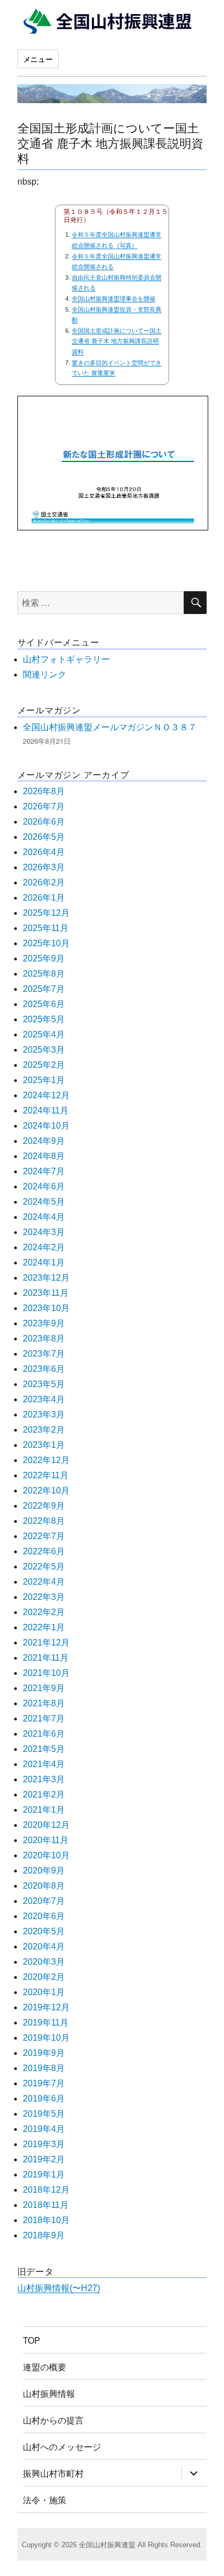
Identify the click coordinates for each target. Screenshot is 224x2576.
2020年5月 (44, 1931)
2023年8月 (44, 1338)
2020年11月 (46, 1840)
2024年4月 (44, 1217)
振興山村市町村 (53, 2473)
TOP (32, 2340)
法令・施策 (45, 2500)
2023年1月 (44, 1445)
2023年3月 (44, 1414)
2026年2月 (44, 882)
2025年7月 (44, 989)
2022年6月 (44, 1551)
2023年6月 (44, 1369)
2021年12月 (46, 1643)
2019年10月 (46, 2038)
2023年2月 (44, 1430)
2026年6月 (44, 822)
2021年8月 (44, 1703)
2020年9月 (44, 1871)
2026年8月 (44, 791)
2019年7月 (44, 2083)
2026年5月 (44, 837)
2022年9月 (44, 1506)
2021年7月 (44, 1719)
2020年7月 (44, 1901)
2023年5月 (44, 1384)
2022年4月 (44, 1582)
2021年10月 (46, 1673)
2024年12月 (46, 1095)
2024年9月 (44, 1141)
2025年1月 (44, 1080)
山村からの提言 (53, 2420)
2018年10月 (46, 2220)
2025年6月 (44, 1004)
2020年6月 (44, 1916)
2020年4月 (44, 1947)
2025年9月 (44, 958)
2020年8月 (44, 1886)
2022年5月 (44, 1567)
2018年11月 (46, 2205)
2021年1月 (44, 1810)
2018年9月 (44, 2235)
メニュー (38, 59)
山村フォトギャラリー (66, 659)
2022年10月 (46, 1490)
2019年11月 (46, 2023)
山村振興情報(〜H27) (59, 2288)
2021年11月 (46, 1658)
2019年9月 (44, 2053)
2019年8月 (44, 2068)
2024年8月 (44, 1156)
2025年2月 (44, 1065)
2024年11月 (46, 1110)
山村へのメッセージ (62, 2447)
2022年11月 (46, 1475)
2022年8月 (44, 1521)
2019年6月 (44, 2099)
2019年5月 (44, 2114)
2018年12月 (46, 2190)
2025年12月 (46, 913)
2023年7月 (44, 1354)
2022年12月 (46, 1460)
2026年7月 (44, 806)
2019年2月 (44, 2159)
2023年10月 (46, 1308)
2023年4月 (44, 1399)
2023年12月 (46, 1278)
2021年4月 (44, 1764)
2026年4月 (44, 852)
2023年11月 (46, 1293)
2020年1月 (44, 1992)
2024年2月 (44, 1247)
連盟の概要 (45, 2367)
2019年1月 (44, 2175)
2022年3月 (44, 1597)
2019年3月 (44, 2144)
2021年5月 (44, 1749)
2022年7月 (44, 1536)
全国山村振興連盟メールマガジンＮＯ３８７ (110, 727)
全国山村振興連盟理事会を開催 (114, 299)
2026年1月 (44, 898)
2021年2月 (44, 1795)
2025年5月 (44, 1019)
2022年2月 (44, 1612)
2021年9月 (44, 1688)
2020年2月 (44, 1977)
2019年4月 (44, 2129)
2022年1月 (44, 1627)
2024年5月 (44, 1202)
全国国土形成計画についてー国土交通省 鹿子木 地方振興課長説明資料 (110, 142)
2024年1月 (44, 1262)
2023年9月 (44, 1323)
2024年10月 (46, 1126)
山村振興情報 (49, 2393)
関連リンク (45, 675)
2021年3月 (44, 1779)
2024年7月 (44, 1171)
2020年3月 (44, 1962)
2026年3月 (44, 867)
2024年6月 (44, 1186)
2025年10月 (46, 943)
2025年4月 (44, 1034)
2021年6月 (44, 1734)
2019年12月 (46, 2007)
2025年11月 (46, 928)
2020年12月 (46, 1825)
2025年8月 (44, 974)
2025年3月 (44, 1050)
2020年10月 (46, 1855)
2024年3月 (44, 1232)
